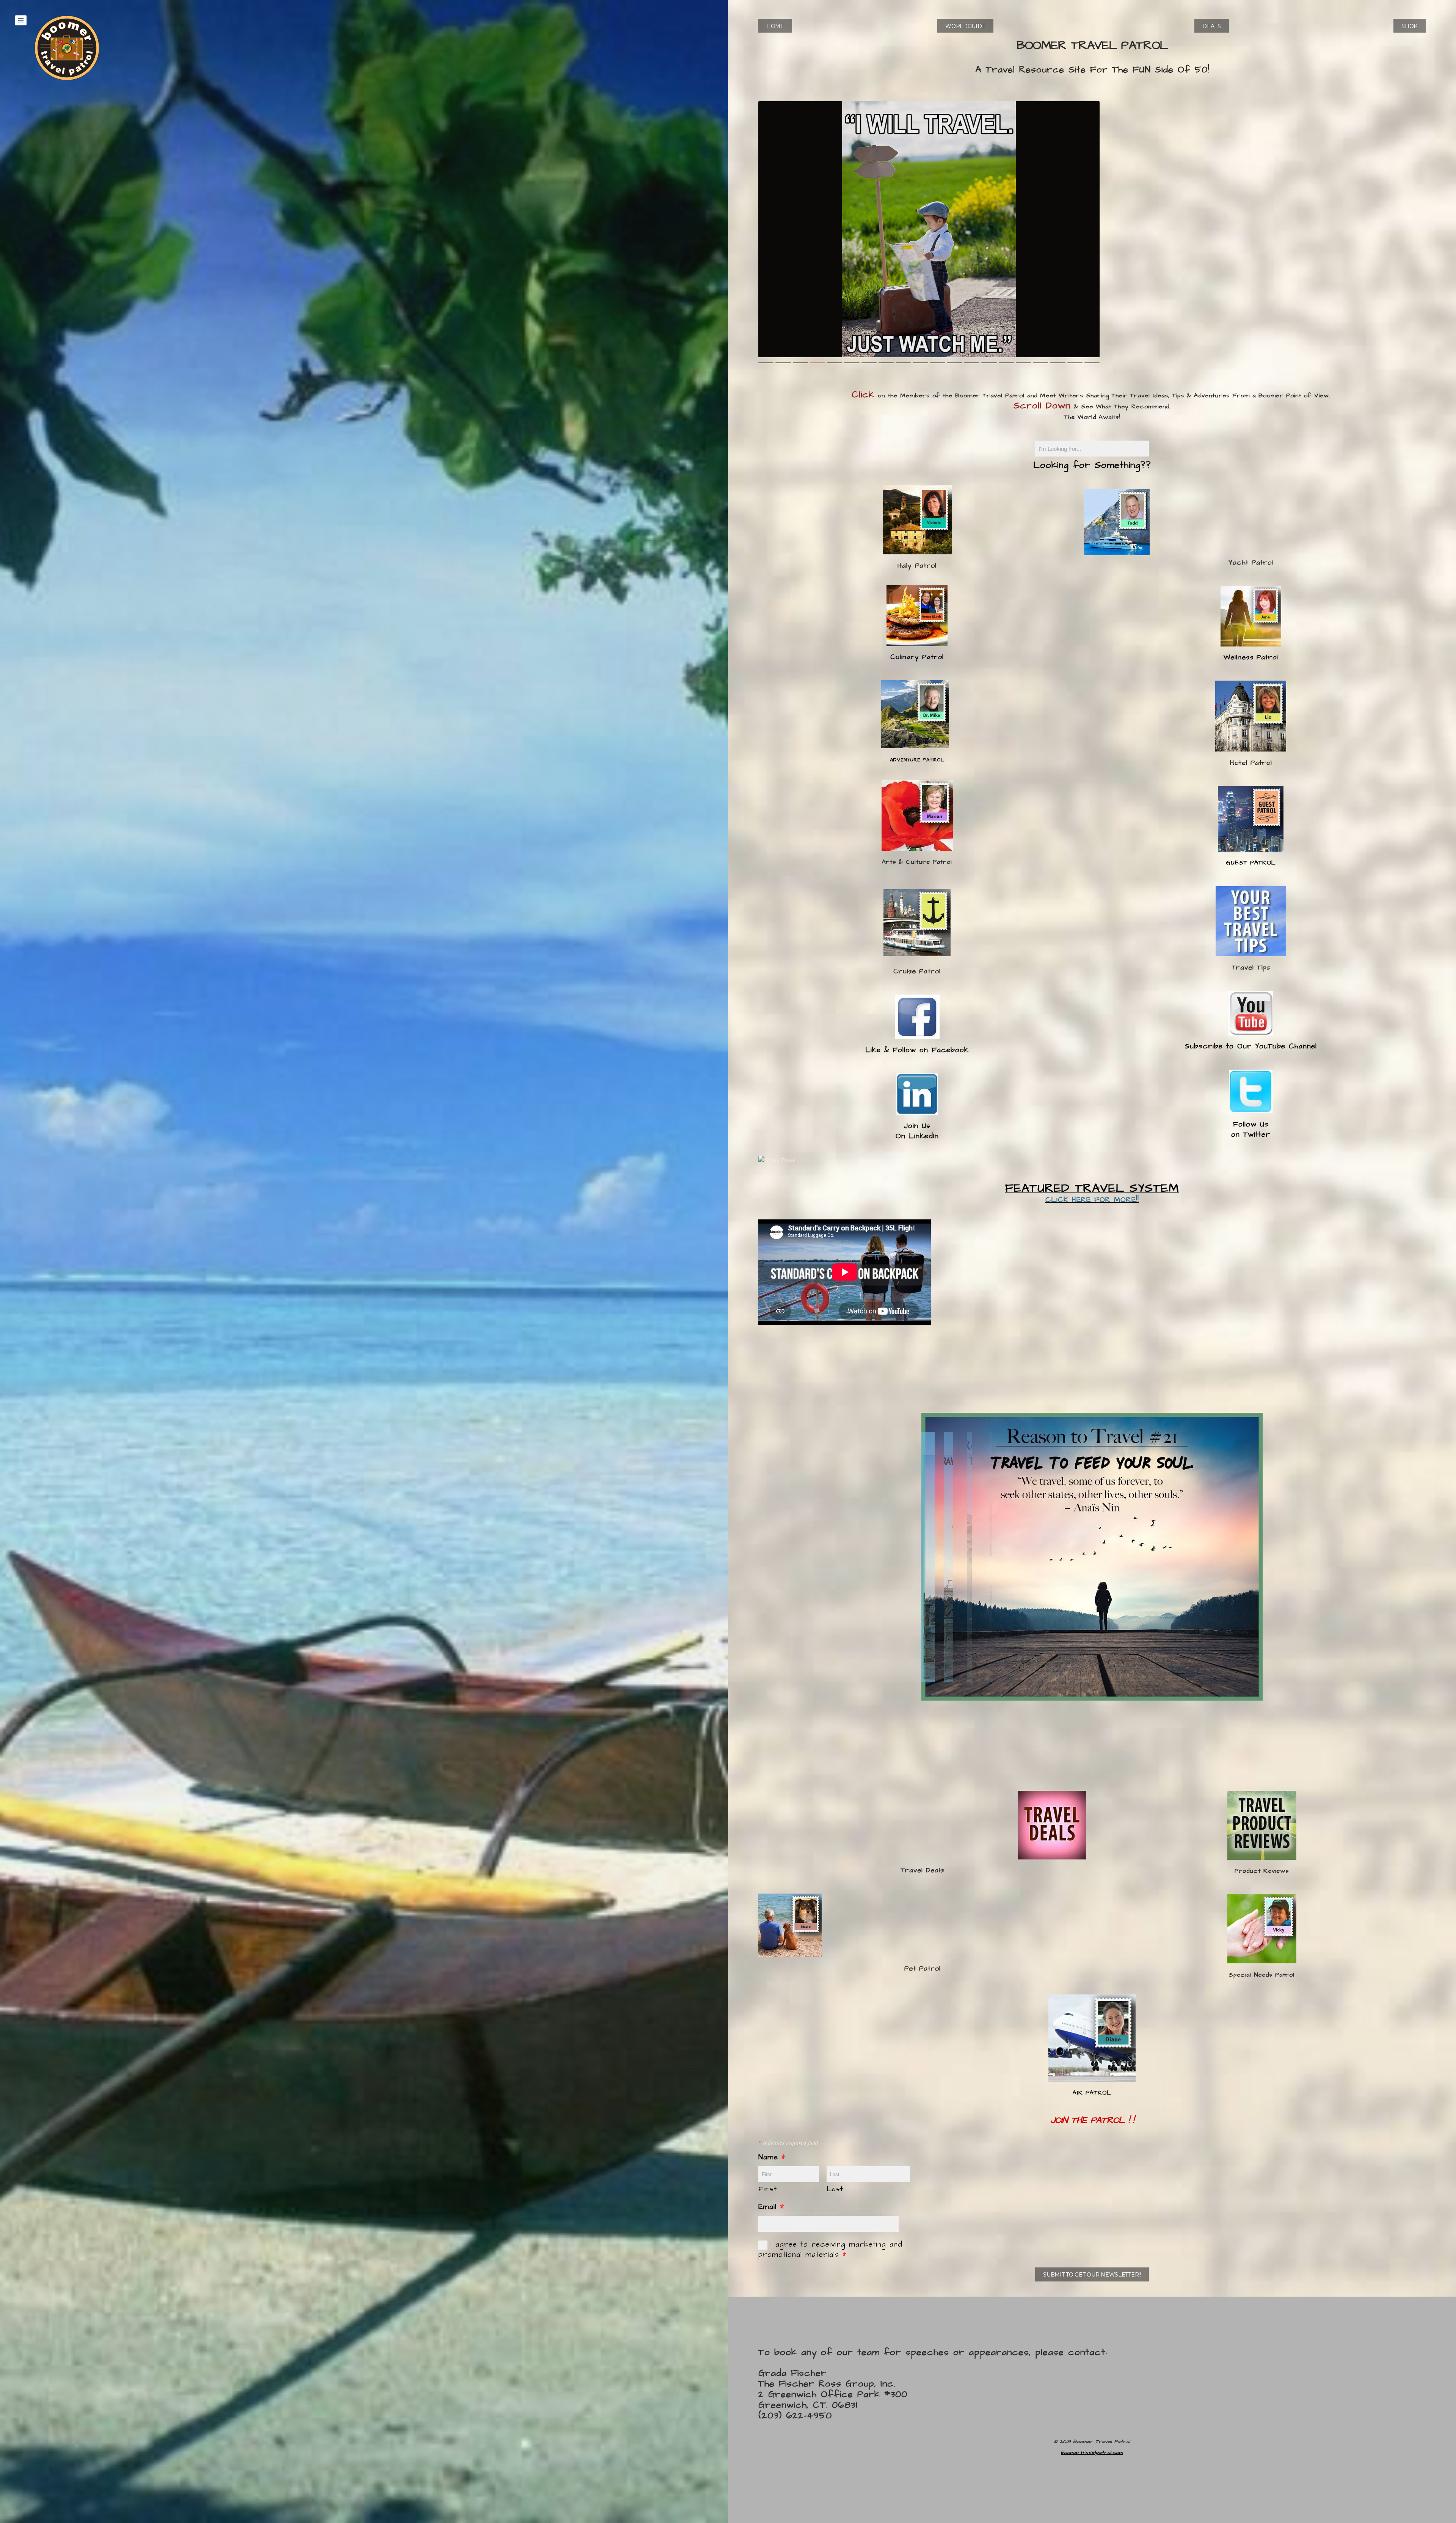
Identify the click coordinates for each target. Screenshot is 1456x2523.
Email (771, 2207)
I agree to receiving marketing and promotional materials (830, 2250)
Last (835, 2189)
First (768, 2189)
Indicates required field (788, 2142)
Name (772, 2157)
